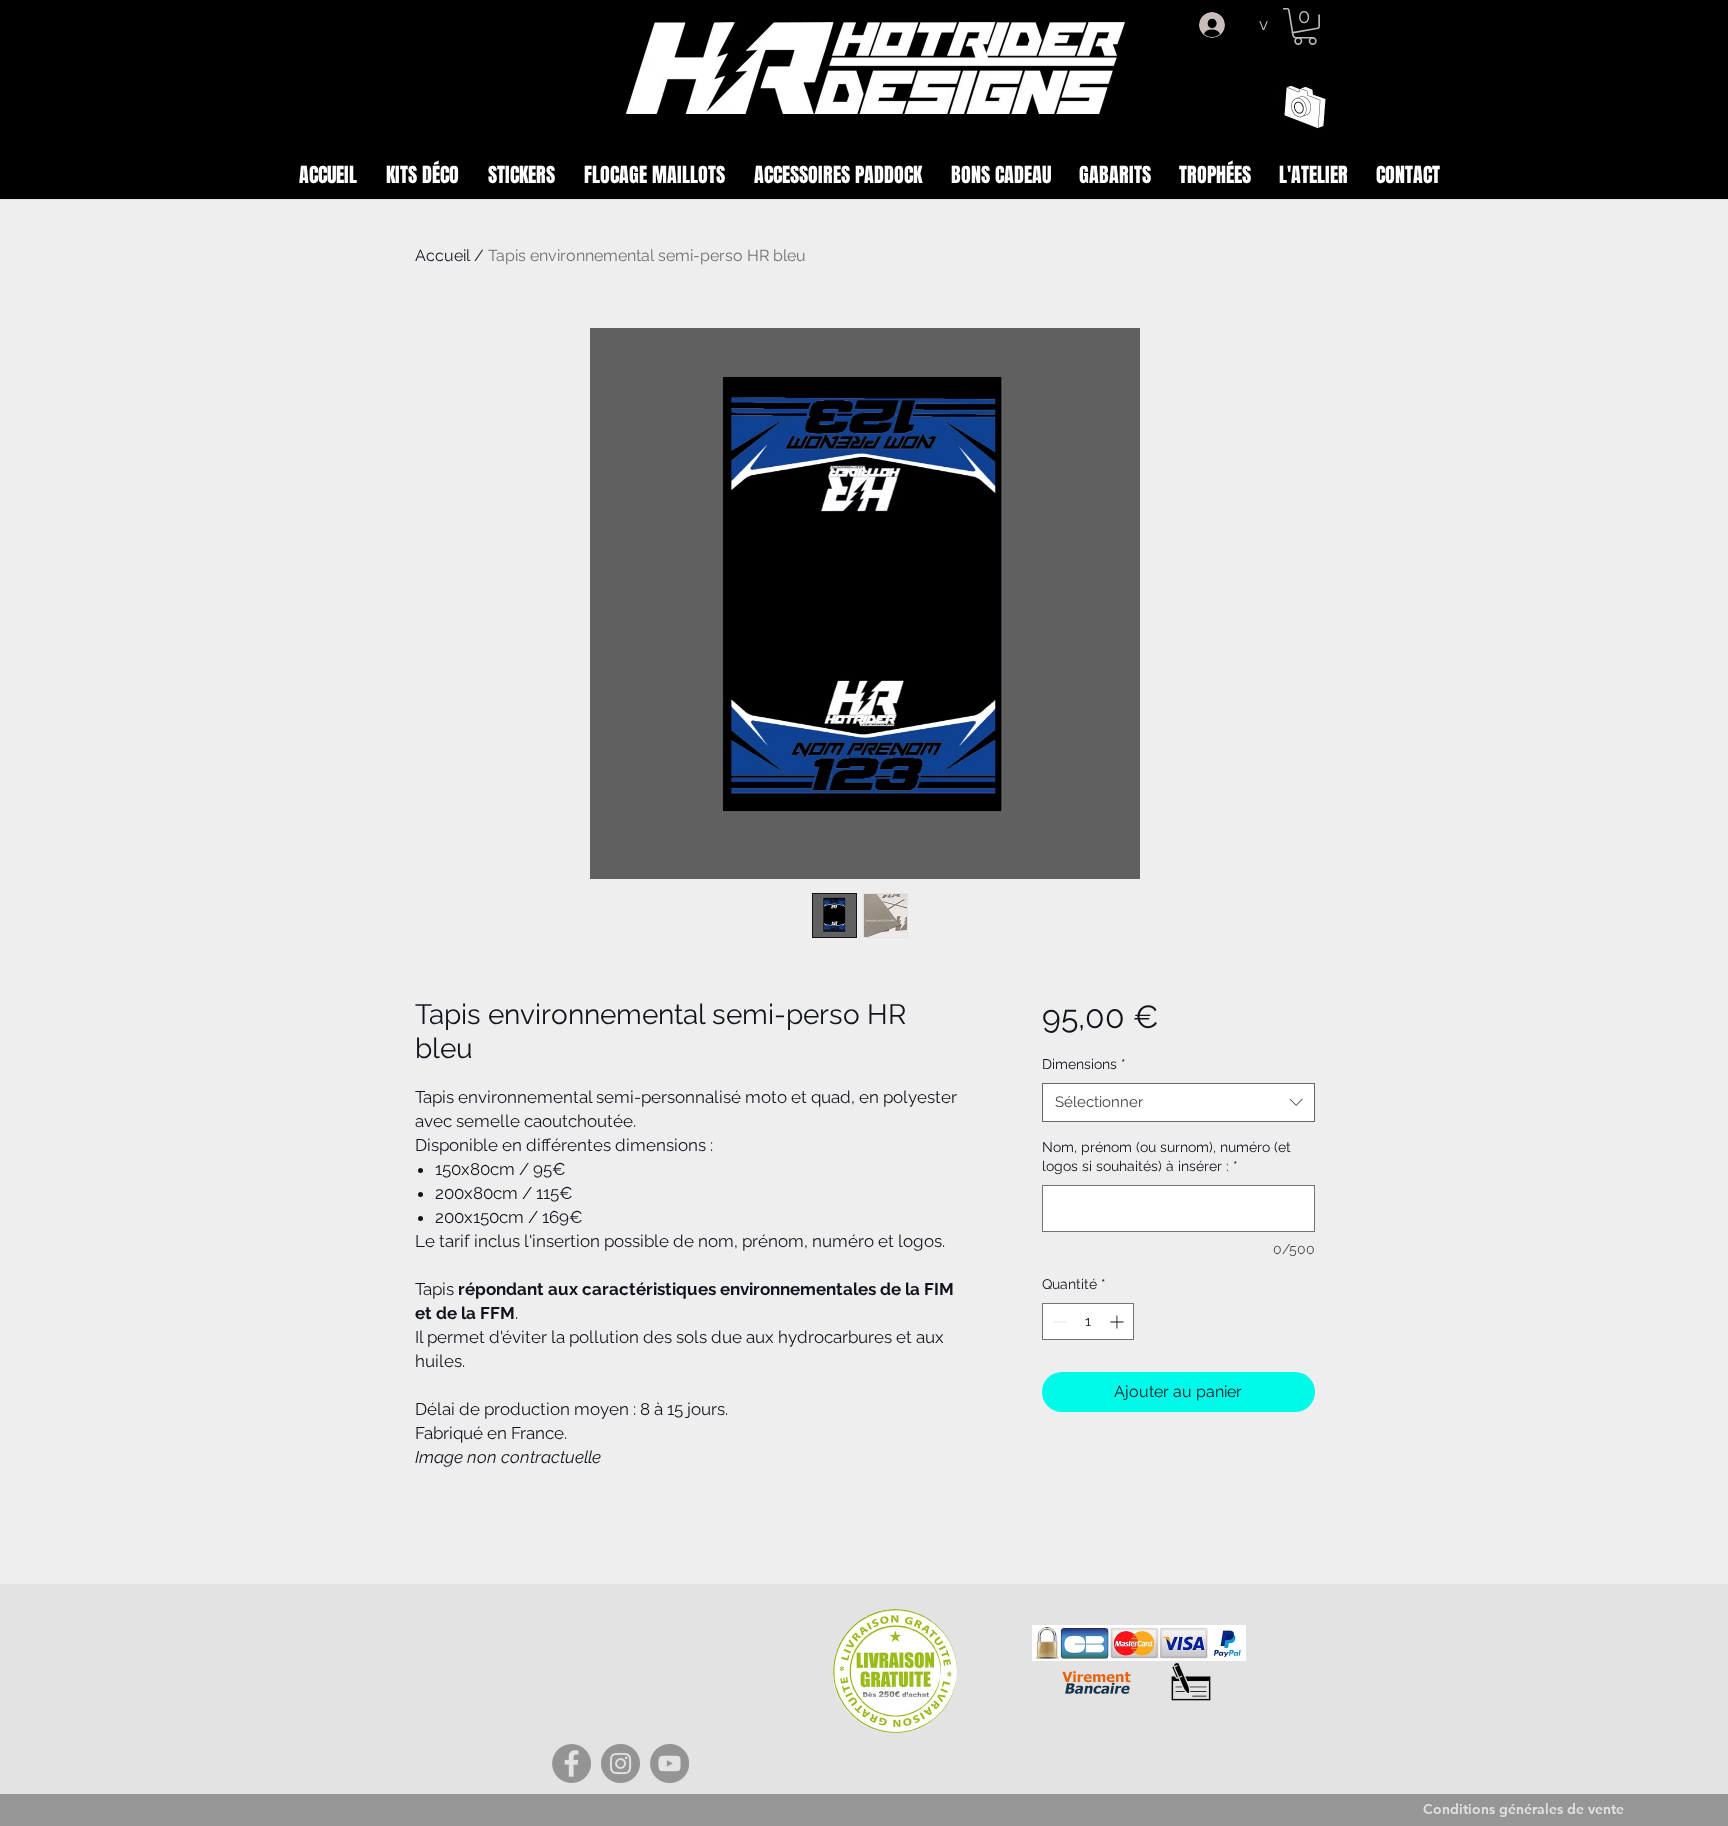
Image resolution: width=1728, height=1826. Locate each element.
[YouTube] (669, 1763)
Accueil (442, 255)
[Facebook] (571, 1763)
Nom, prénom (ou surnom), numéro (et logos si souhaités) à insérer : (1166, 1157)
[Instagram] (620, 1763)
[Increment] (1118, 1321)
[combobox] (1178, 1102)
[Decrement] (1057, 1321)
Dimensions (1084, 1064)
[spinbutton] (1088, 1321)
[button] (1305, 26)
